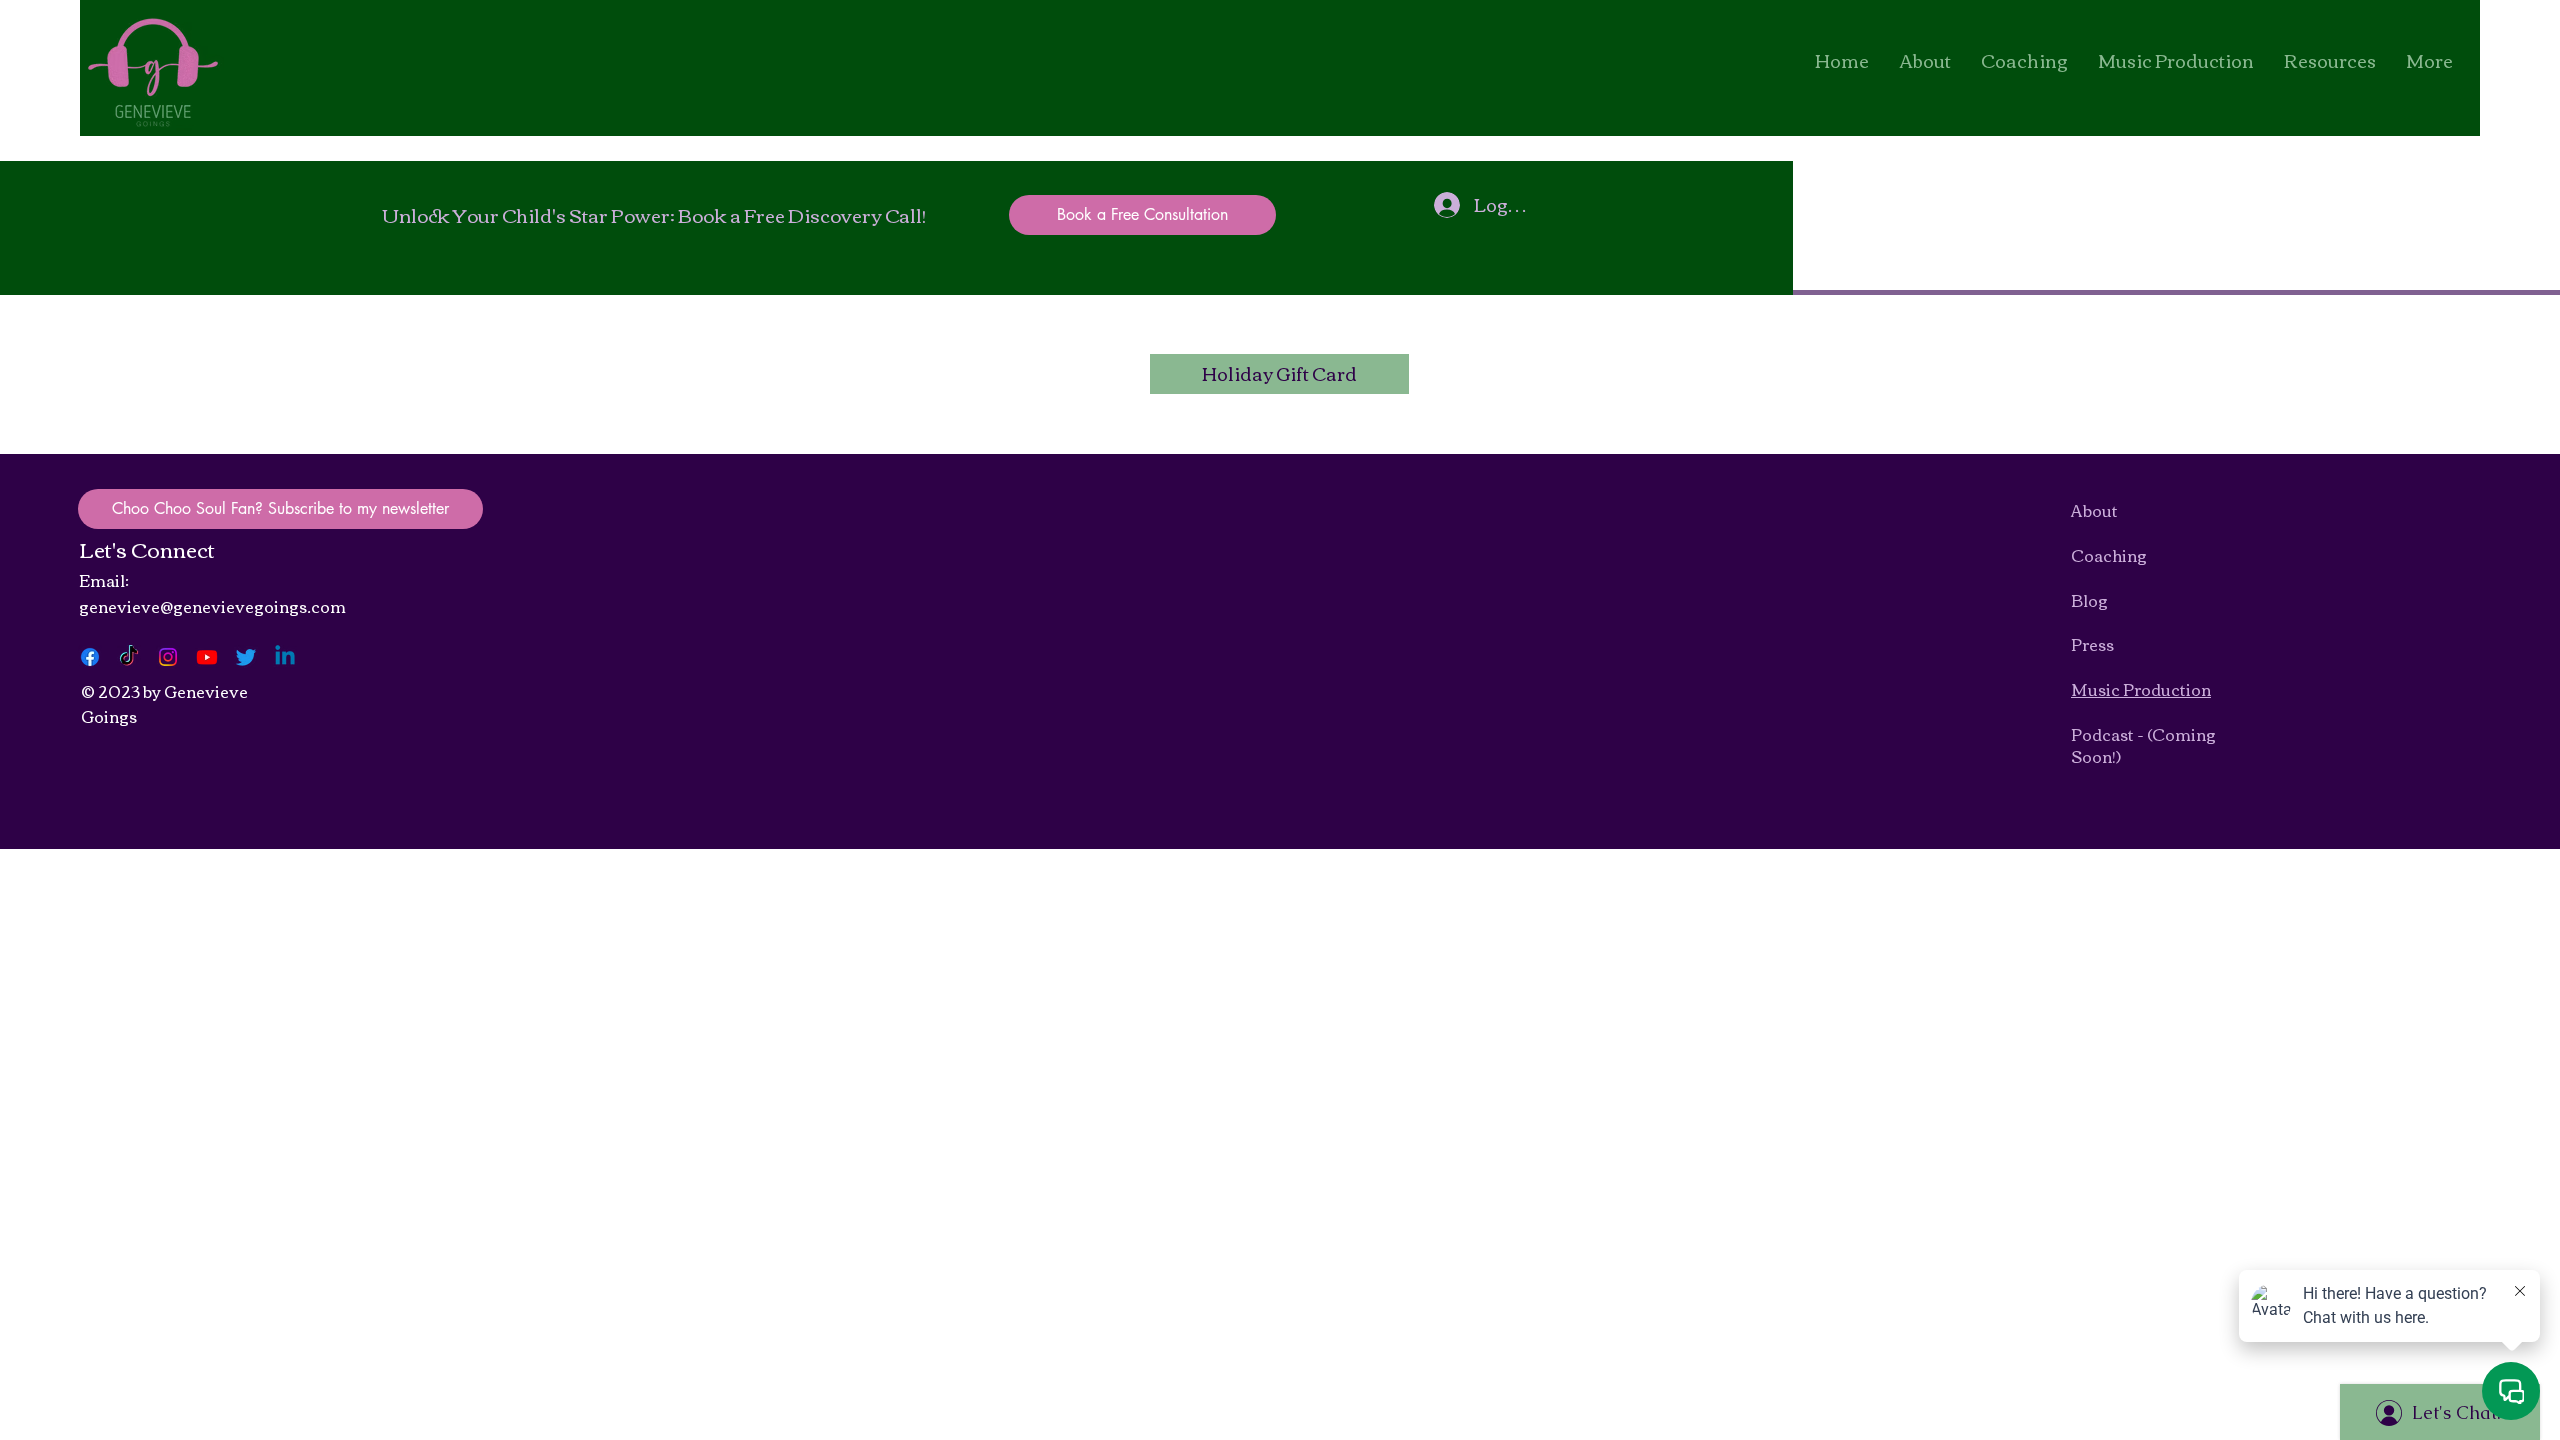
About (2094, 510)
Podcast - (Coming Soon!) (2143, 745)
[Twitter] (246, 657)
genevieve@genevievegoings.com (212, 606)
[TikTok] (129, 657)
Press (2092, 644)
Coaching (2109, 555)
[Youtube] (207, 657)
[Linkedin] (285, 657)
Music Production (2141, 689)
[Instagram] (168, 657)
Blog (2089, 600)
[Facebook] (90, 657)
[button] (2330, 60)
